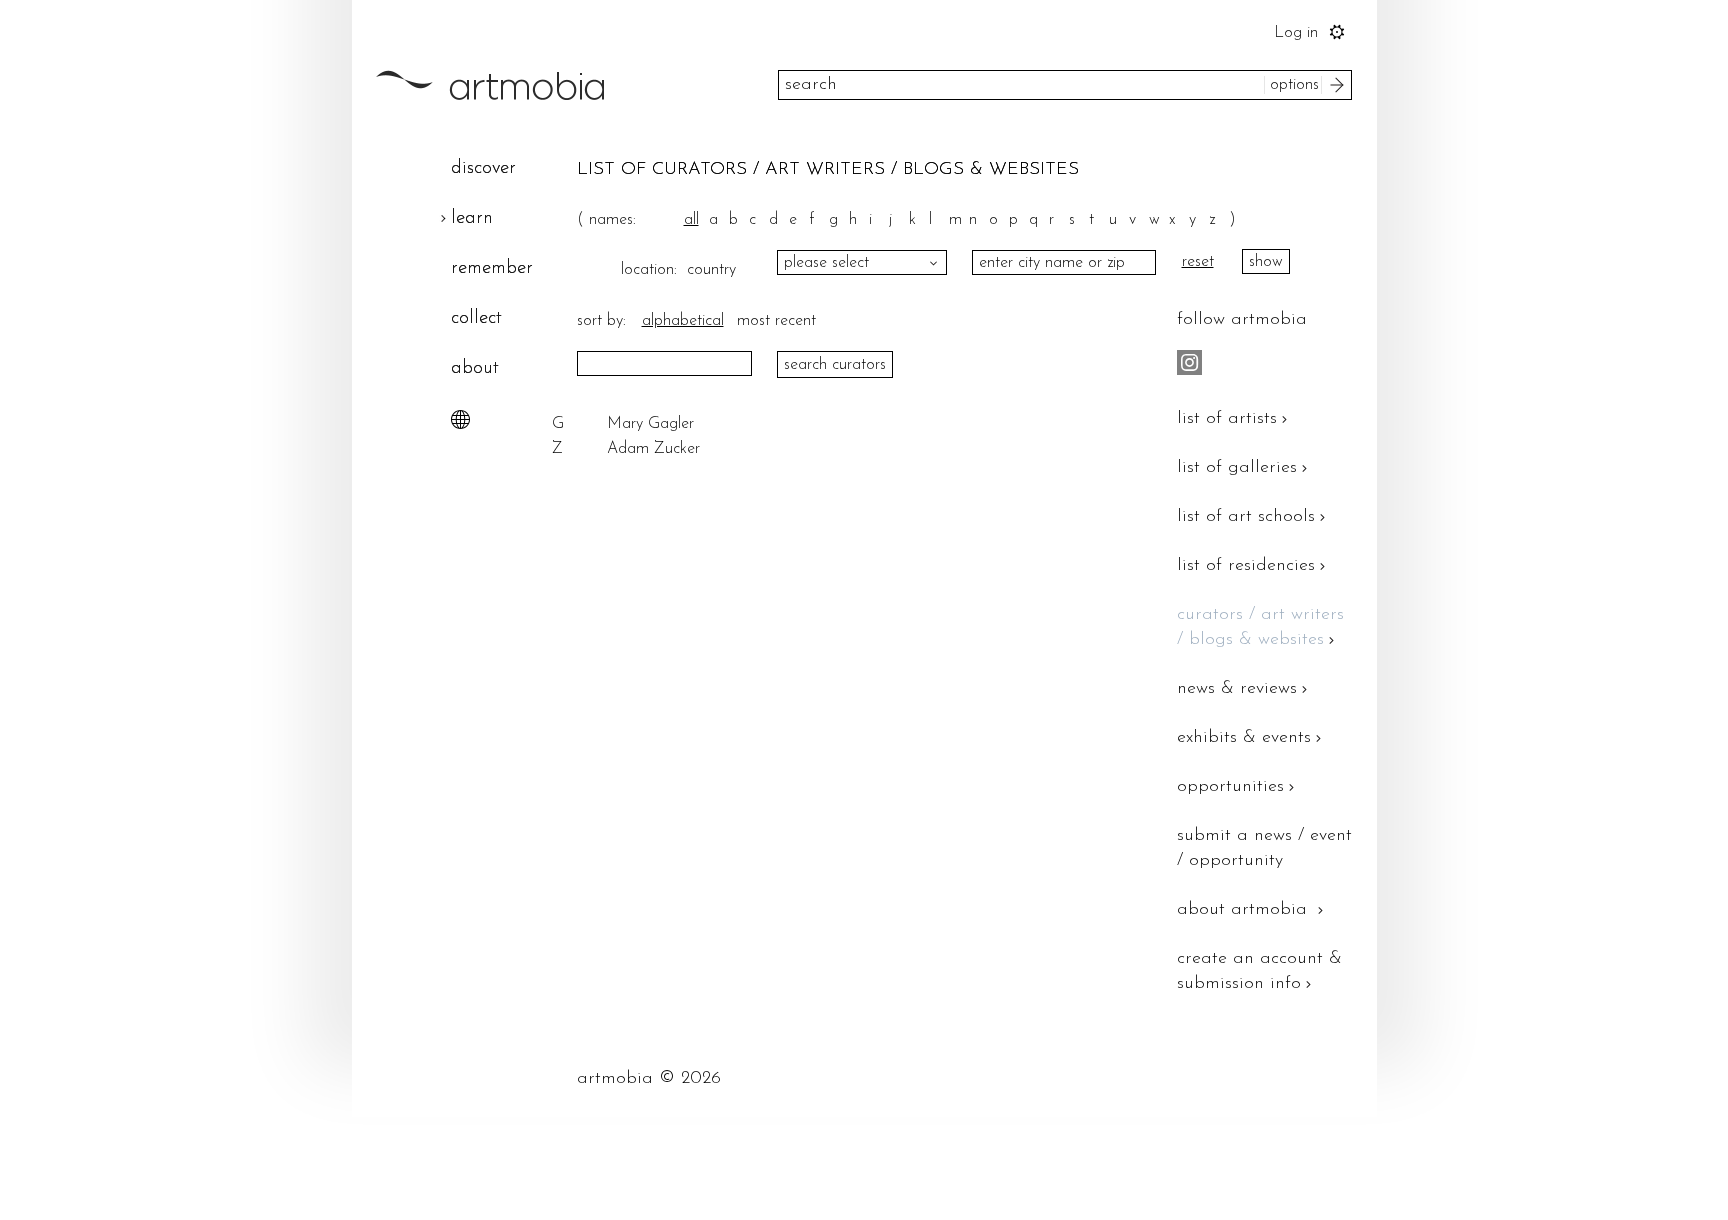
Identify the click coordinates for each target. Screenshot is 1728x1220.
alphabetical (683, 321)
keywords (722, 85)
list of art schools (1246, 517)
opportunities (1230, 787)
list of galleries (1237, 468)
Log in (1296, 33)
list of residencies (1246, 566)
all (691, 220)
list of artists (1227, 419)
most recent (776, 321)
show (1266, 262)
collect (476, 318)
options (1294, 85)
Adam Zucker (653, 449)
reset (1198, 262)
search (1340, 85)
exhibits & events (1244, 738)
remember (492, 268)
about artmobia (1245, 910)
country (706, 270)
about (475, 368)
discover (483, 168)
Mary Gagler (650, 424)
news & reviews (1237, 689)
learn (472, 218)
